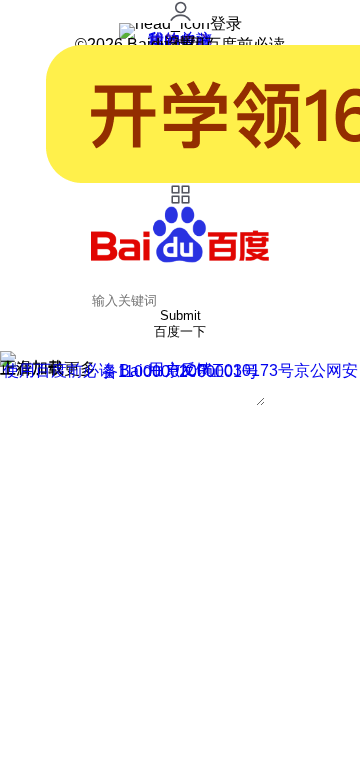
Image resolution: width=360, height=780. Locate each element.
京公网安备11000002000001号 (230, 371)
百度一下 (180, 331)
